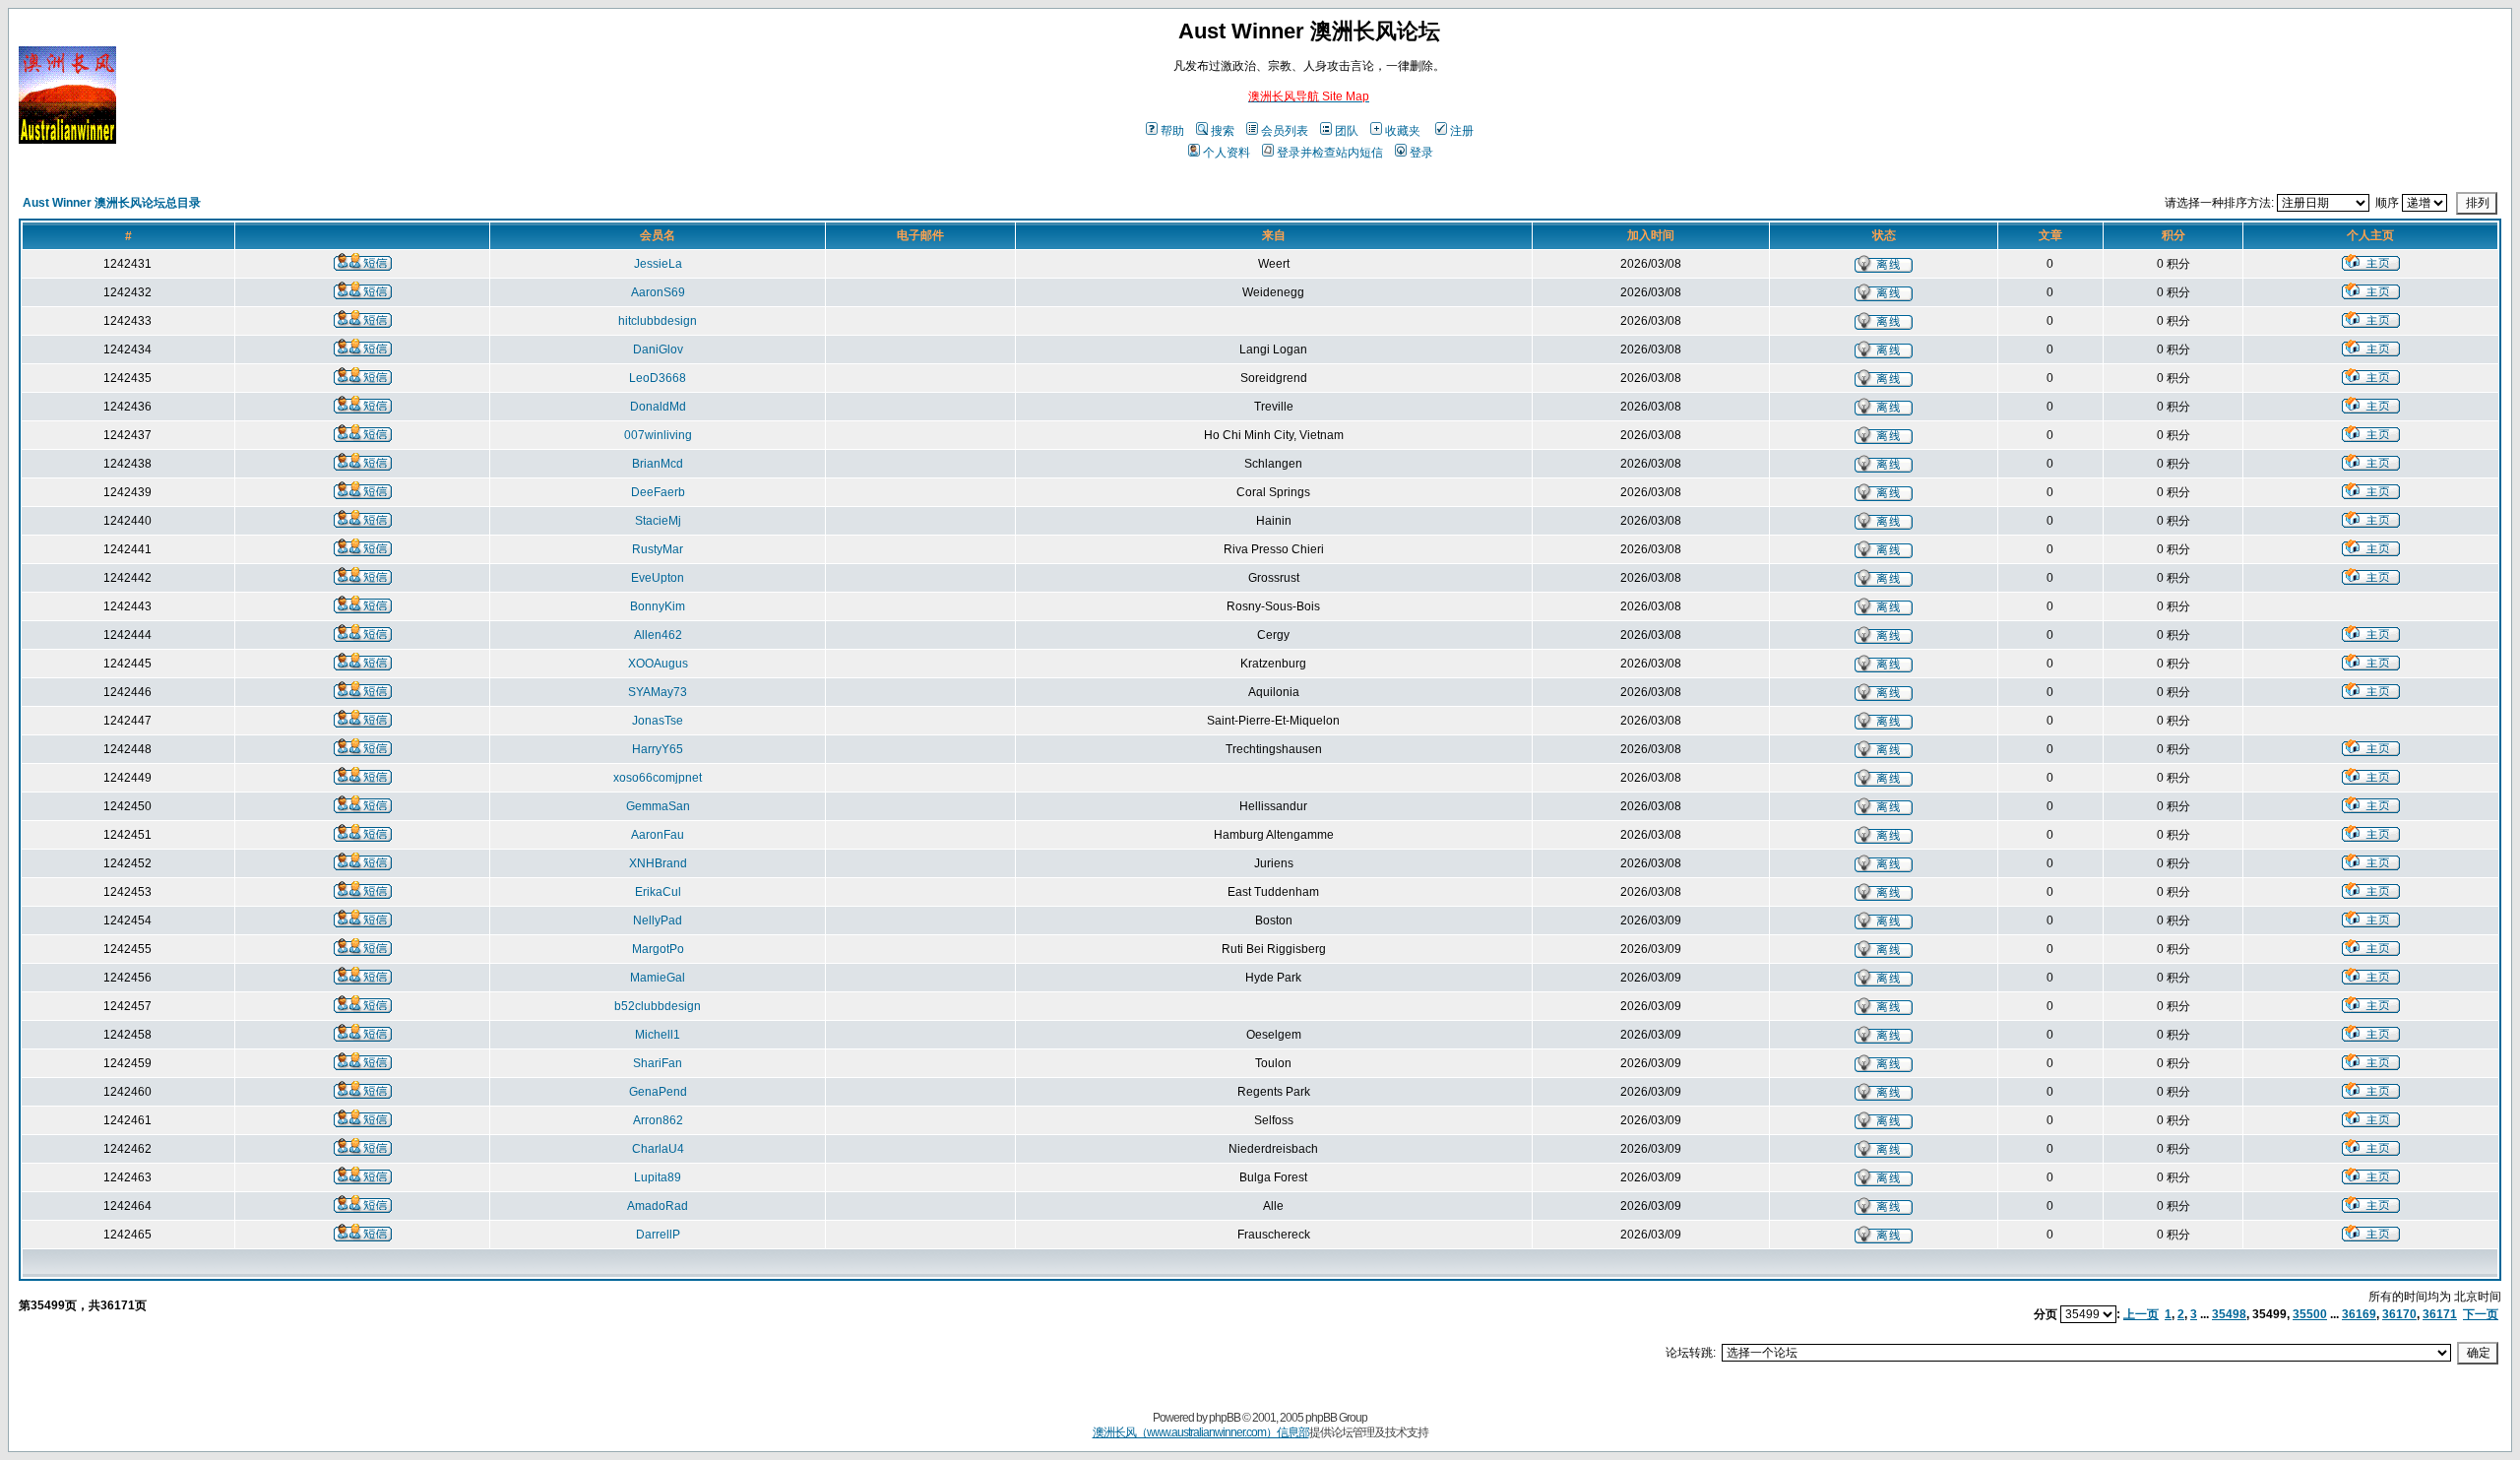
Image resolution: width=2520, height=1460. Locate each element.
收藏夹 (1403, 131)
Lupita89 (658, 1177)
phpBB (1225, 1418)
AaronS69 (658, 292)
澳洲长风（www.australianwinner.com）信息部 (1201, 1432)
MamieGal (658, 978)
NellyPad (658, 920)
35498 (2229, 1314)
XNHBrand (658, 863)
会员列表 (1285, 131)
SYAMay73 (658, 692)
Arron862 (658, 1120)
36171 (2440, 1314)
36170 (2399, 1314)
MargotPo (658, 949)
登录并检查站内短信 (1330, 153)
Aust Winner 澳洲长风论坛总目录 (112, 203)
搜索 (1223, 131)
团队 (1347, 131)
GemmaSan (658, 806)
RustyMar (658, 549)
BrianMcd (658, 464)
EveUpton (658, 578)
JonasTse (658, 721)
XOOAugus (658, 664)
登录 (1421, 153)
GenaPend (658, 1092)
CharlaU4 (658, 1149)
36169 (2359, 1314)
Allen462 (658, 635)
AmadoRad (658, 1206)
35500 (2310, 1314)
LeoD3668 (658, 378)
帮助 (1172, 131)
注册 (1462, 131)
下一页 (2481, 1314)
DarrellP (658, 1235)
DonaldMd (658, 407)
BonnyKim (658, 606)
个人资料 (1227, 153)
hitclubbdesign (658, 321)
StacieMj (658, 521)
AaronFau (658, 835)
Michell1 (658, 1035)
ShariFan (658, 1063)
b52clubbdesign (658, 1006)
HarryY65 (658, 749)
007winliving (658, 435)
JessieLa (658, 264)
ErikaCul (658, 892)
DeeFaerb (658, 492)
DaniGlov (658, 349)
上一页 (2141, 1314)
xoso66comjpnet (658, 778)
